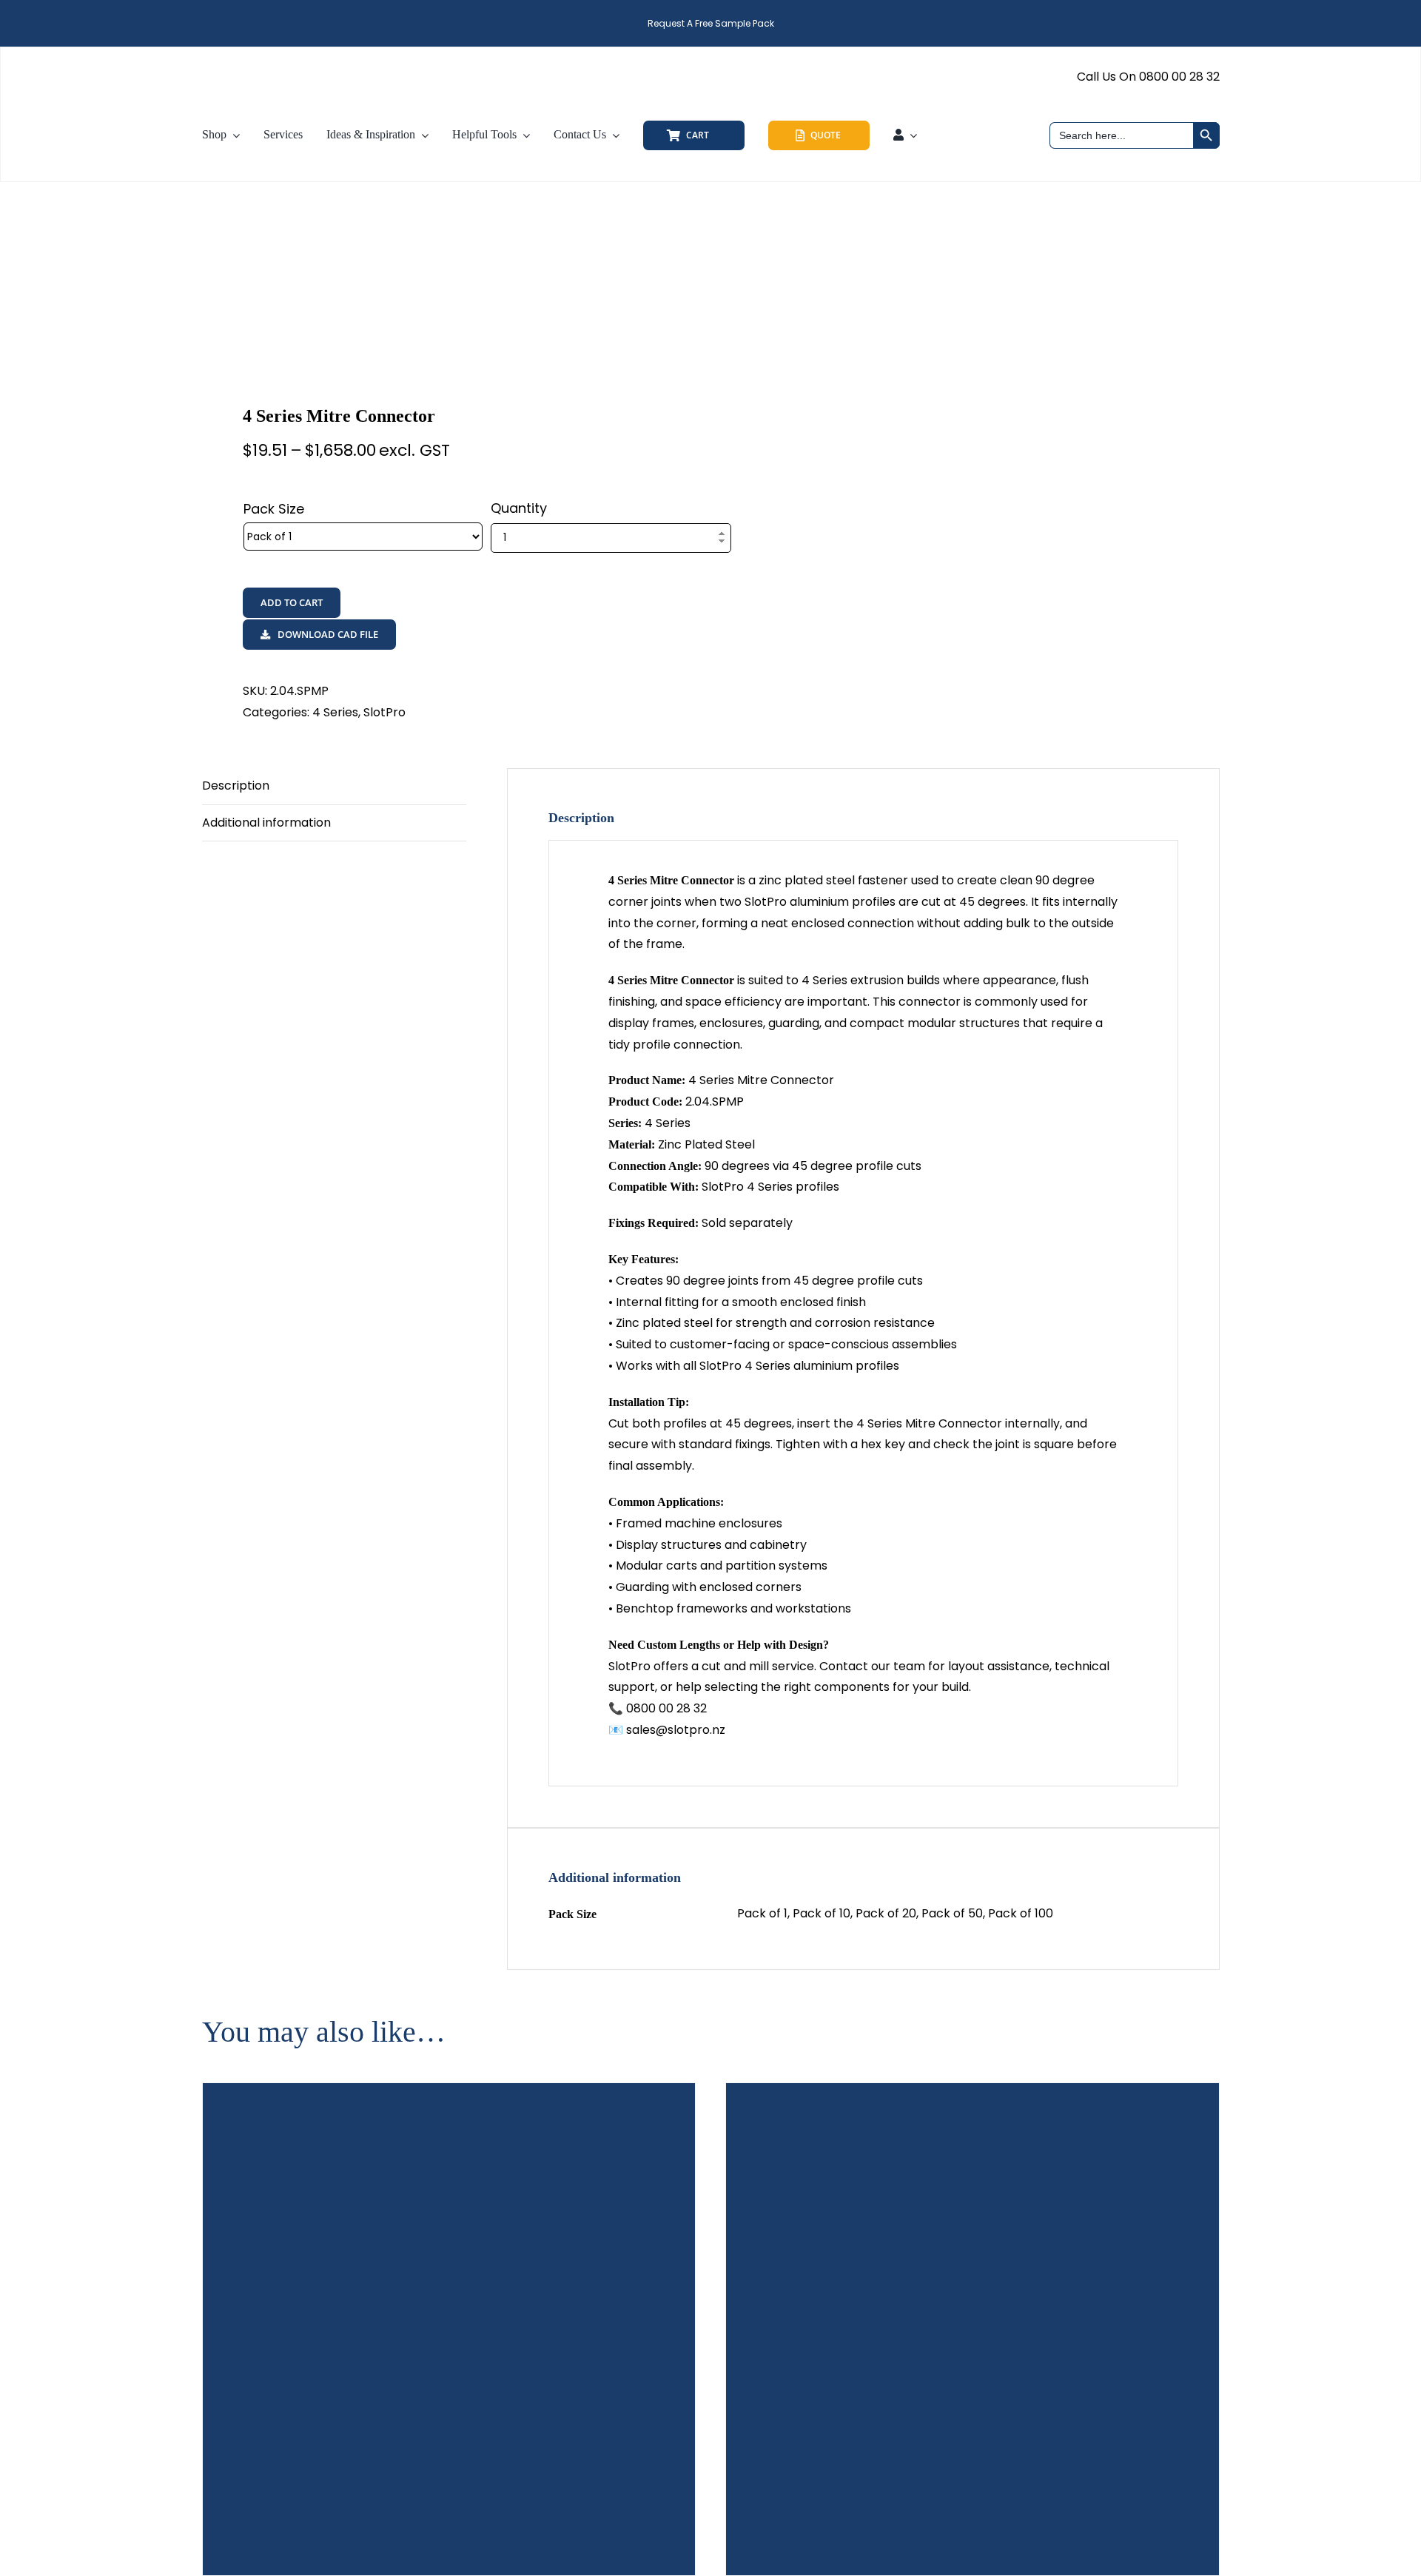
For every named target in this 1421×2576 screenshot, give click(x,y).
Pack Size (274, 509)
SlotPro (384, 712)
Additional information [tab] (266, 823)
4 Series (335, 712)
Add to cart (292, 602)
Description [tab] (236, 786)
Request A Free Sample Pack (711, 23)
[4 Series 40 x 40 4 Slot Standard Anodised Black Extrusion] (972, 2330)
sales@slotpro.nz (676, 1730)
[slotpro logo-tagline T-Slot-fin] (285, 60)
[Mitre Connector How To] (446, 294)
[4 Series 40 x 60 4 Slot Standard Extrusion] (449, 2330)
